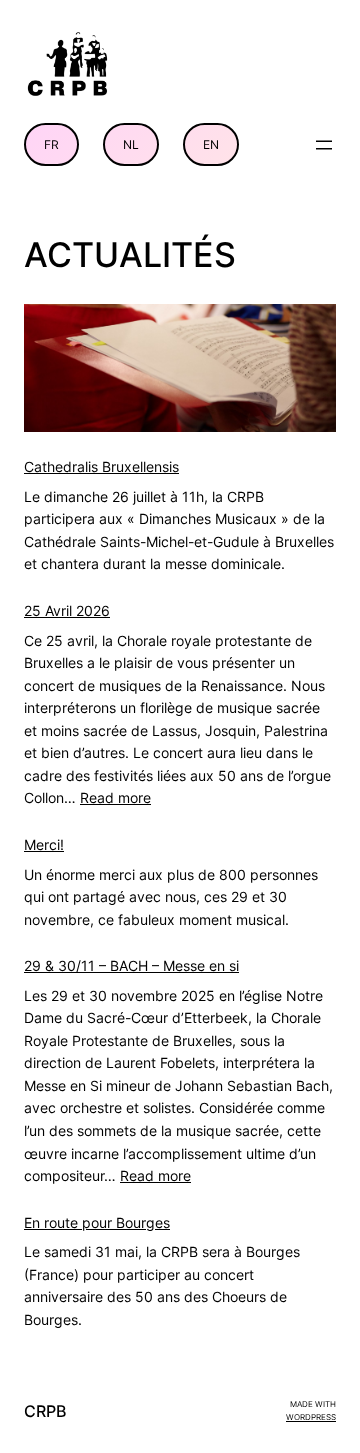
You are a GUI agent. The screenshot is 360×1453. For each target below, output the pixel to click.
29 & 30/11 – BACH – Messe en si (131, 965)
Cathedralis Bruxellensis (101, 466)
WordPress (311, 1417)
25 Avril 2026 (67, 610)
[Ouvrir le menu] (324, 145)
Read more (115, 797)
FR (51, 144)
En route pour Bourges (97, 1222)
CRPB (45, 1411)
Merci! (44, 844)
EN (211, 144)
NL (131, 144)
